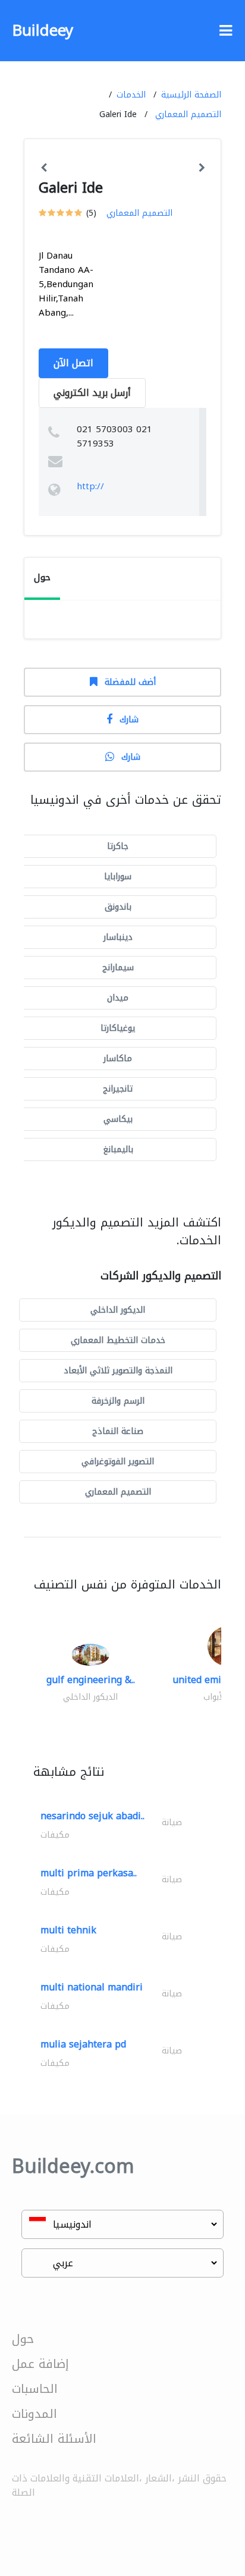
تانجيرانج (118, 1089)
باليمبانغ (118, 1149)
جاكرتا (118, 846)
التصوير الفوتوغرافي (118, 1462)
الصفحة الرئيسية (191, 95)
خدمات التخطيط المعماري (118, 1340)
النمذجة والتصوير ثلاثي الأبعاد (118, 1371)
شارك (129, 720)
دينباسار (118, 937)
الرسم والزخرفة (118, 1401)
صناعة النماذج (118, 1431)
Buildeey (43, 31)
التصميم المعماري (188, 114)
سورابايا (118, 877)
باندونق (118, 907)
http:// (90, 486)
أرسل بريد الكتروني (92, 393)
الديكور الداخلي (118, 1310)
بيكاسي (118, 1119)
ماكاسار (118, 1059)
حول (23, 2339)
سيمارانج (118, 968)
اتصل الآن (73, 363)
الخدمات (131, 95)
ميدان (118, 998)
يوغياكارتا (118, 1028)
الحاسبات (35, 2389)
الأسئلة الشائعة (54, 2439)
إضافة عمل (40, 2364)
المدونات (34, 2414)
